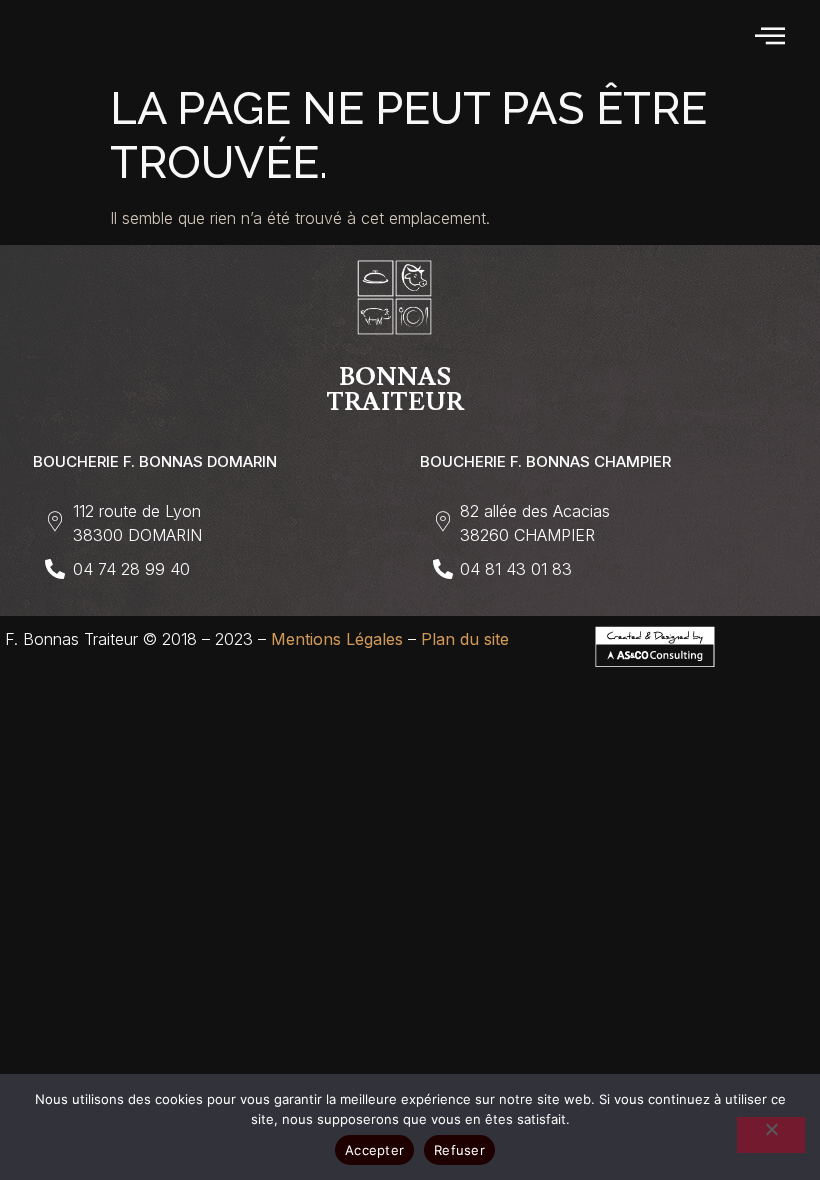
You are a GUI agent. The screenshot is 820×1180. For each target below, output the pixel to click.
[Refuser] (771, 1135)
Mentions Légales (337, 639)
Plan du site (465, 639)
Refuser (459, 1150)
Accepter (374, 1150)
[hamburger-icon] (771, 37)
